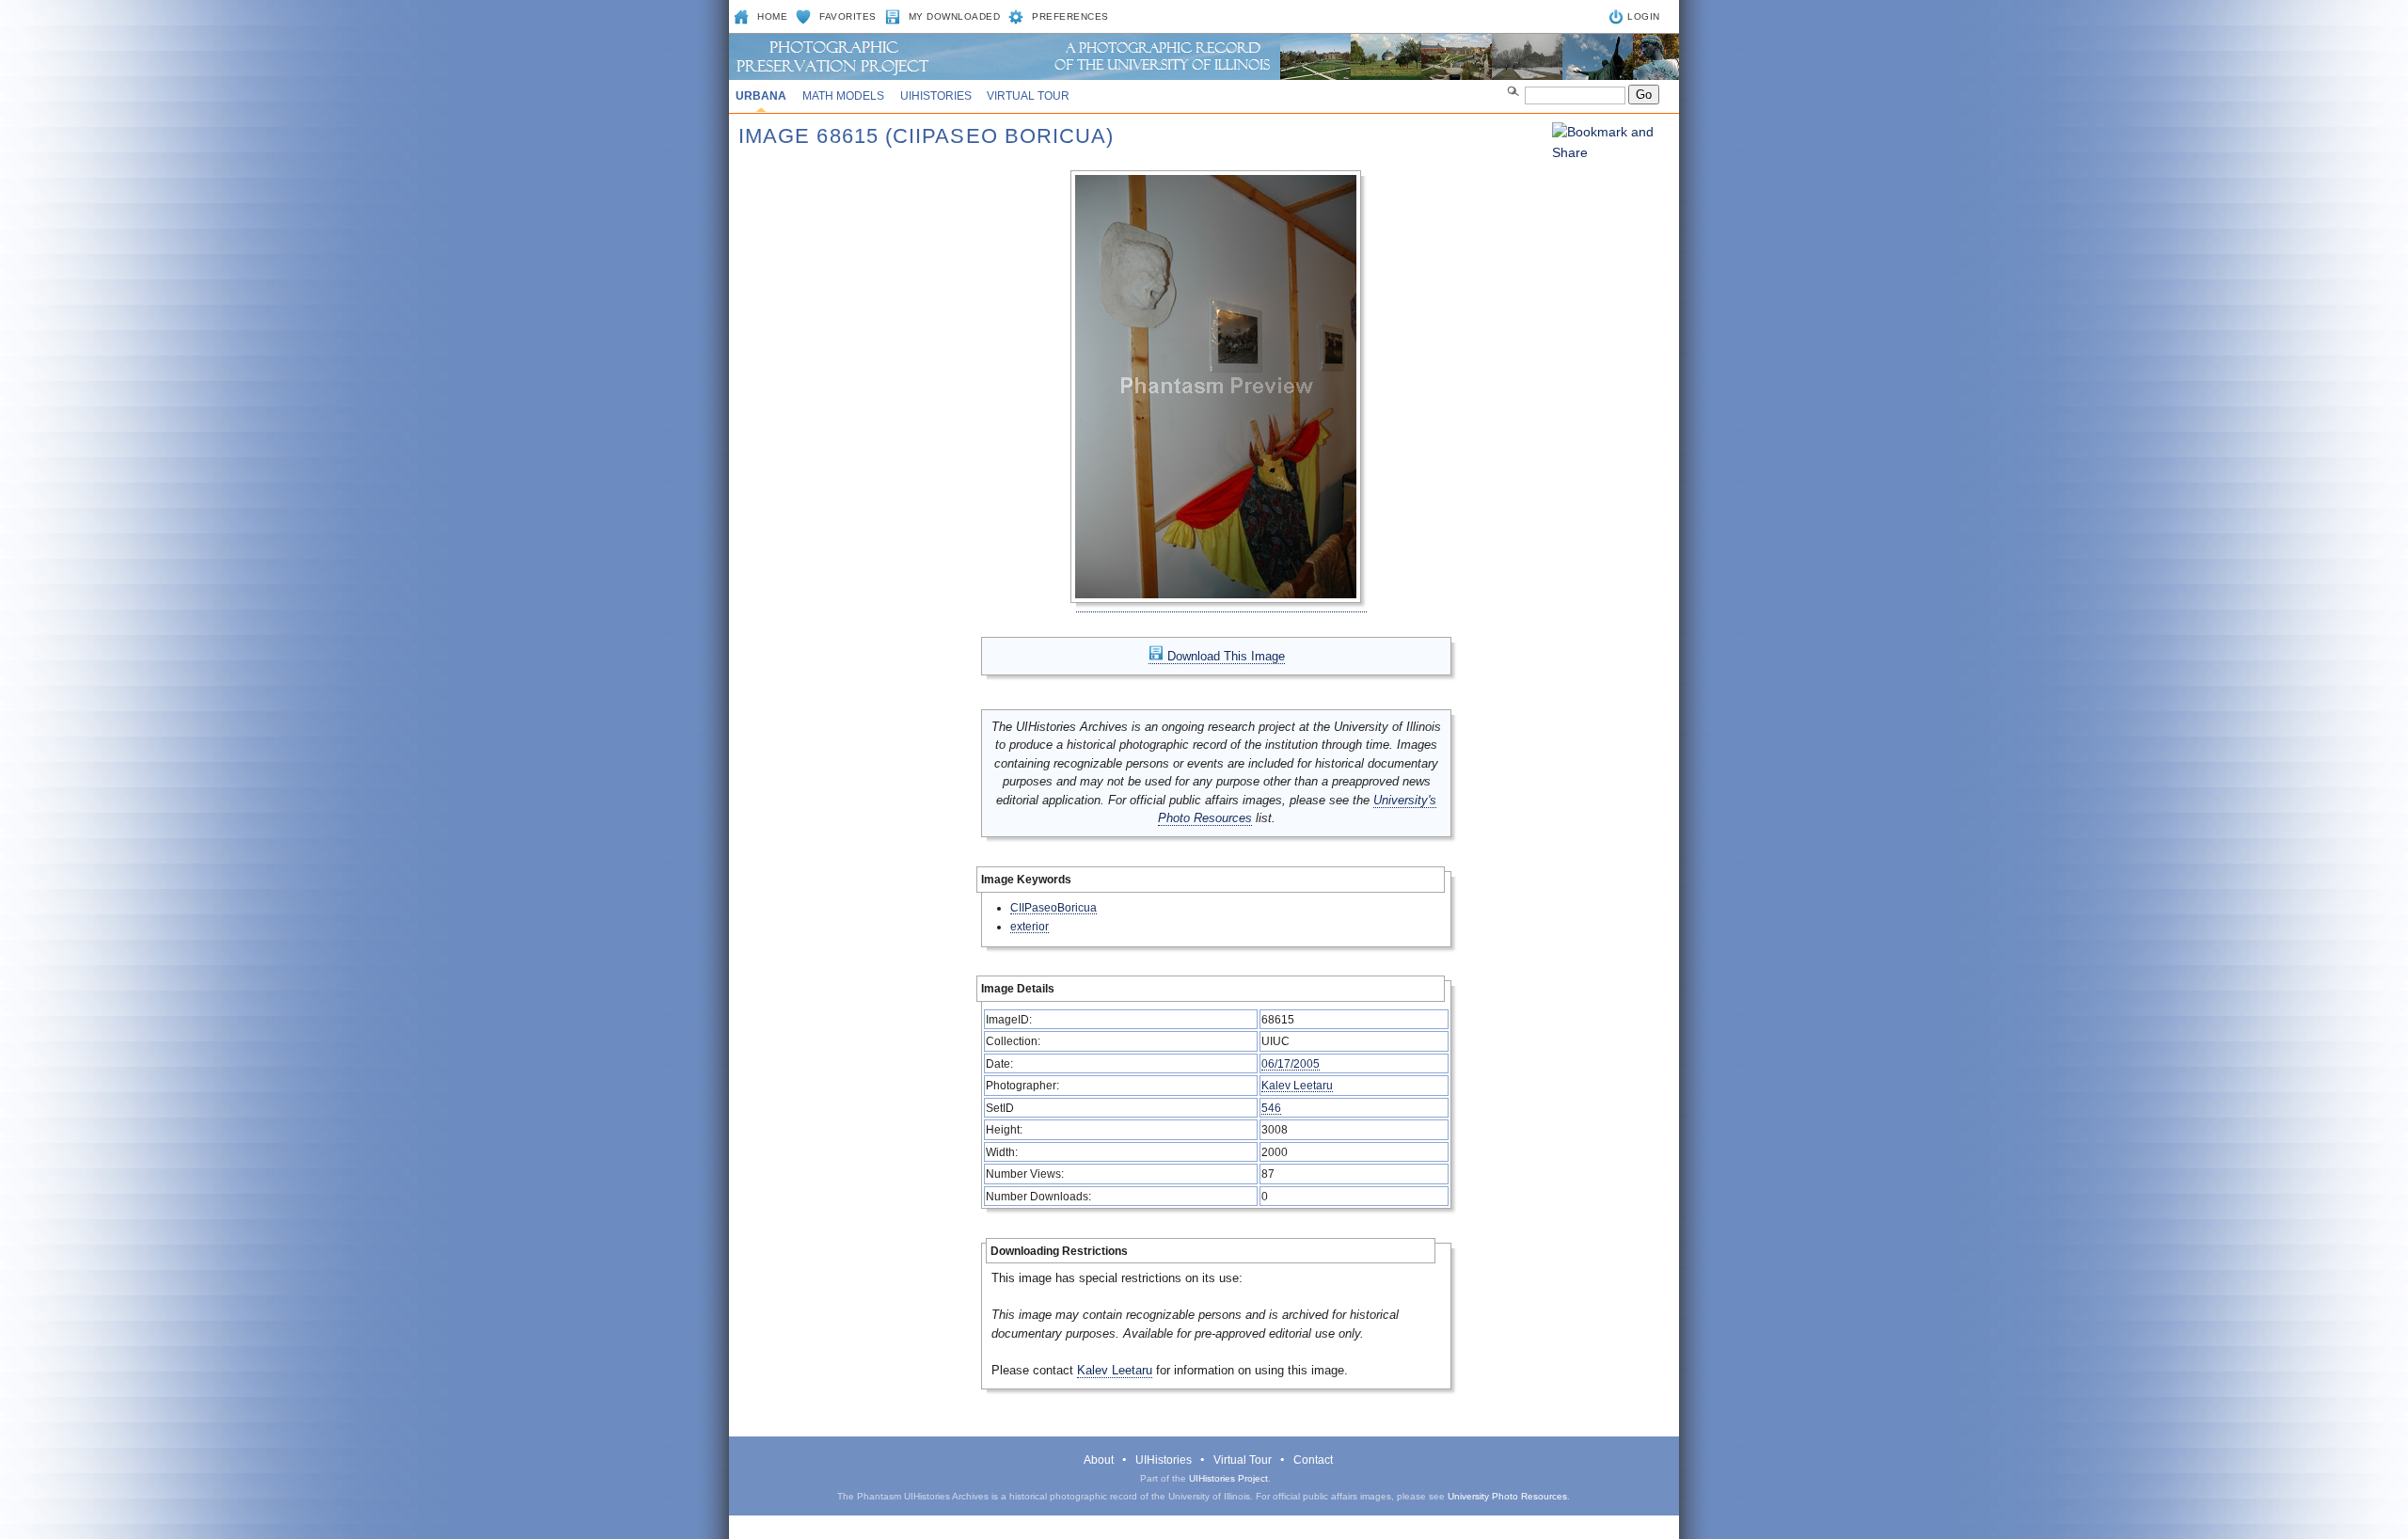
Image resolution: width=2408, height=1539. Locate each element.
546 (1271, 1108)
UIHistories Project (1228, 1478)
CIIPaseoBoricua (1053, 907)
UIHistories (936, 96)
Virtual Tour (1028, 96)
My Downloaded (955, 16)
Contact (1313, 1460)
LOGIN (1644, 16)
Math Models (843, 96)
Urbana (761, 96)
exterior (1030, 926)
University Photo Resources (1507, 1496)
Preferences (1070, 16)
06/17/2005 (1291, 1063)
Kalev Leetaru (1297, 1085)
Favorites (848, 16)
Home (772, 16)
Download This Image (1224, 656)
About (1099, 1460)
